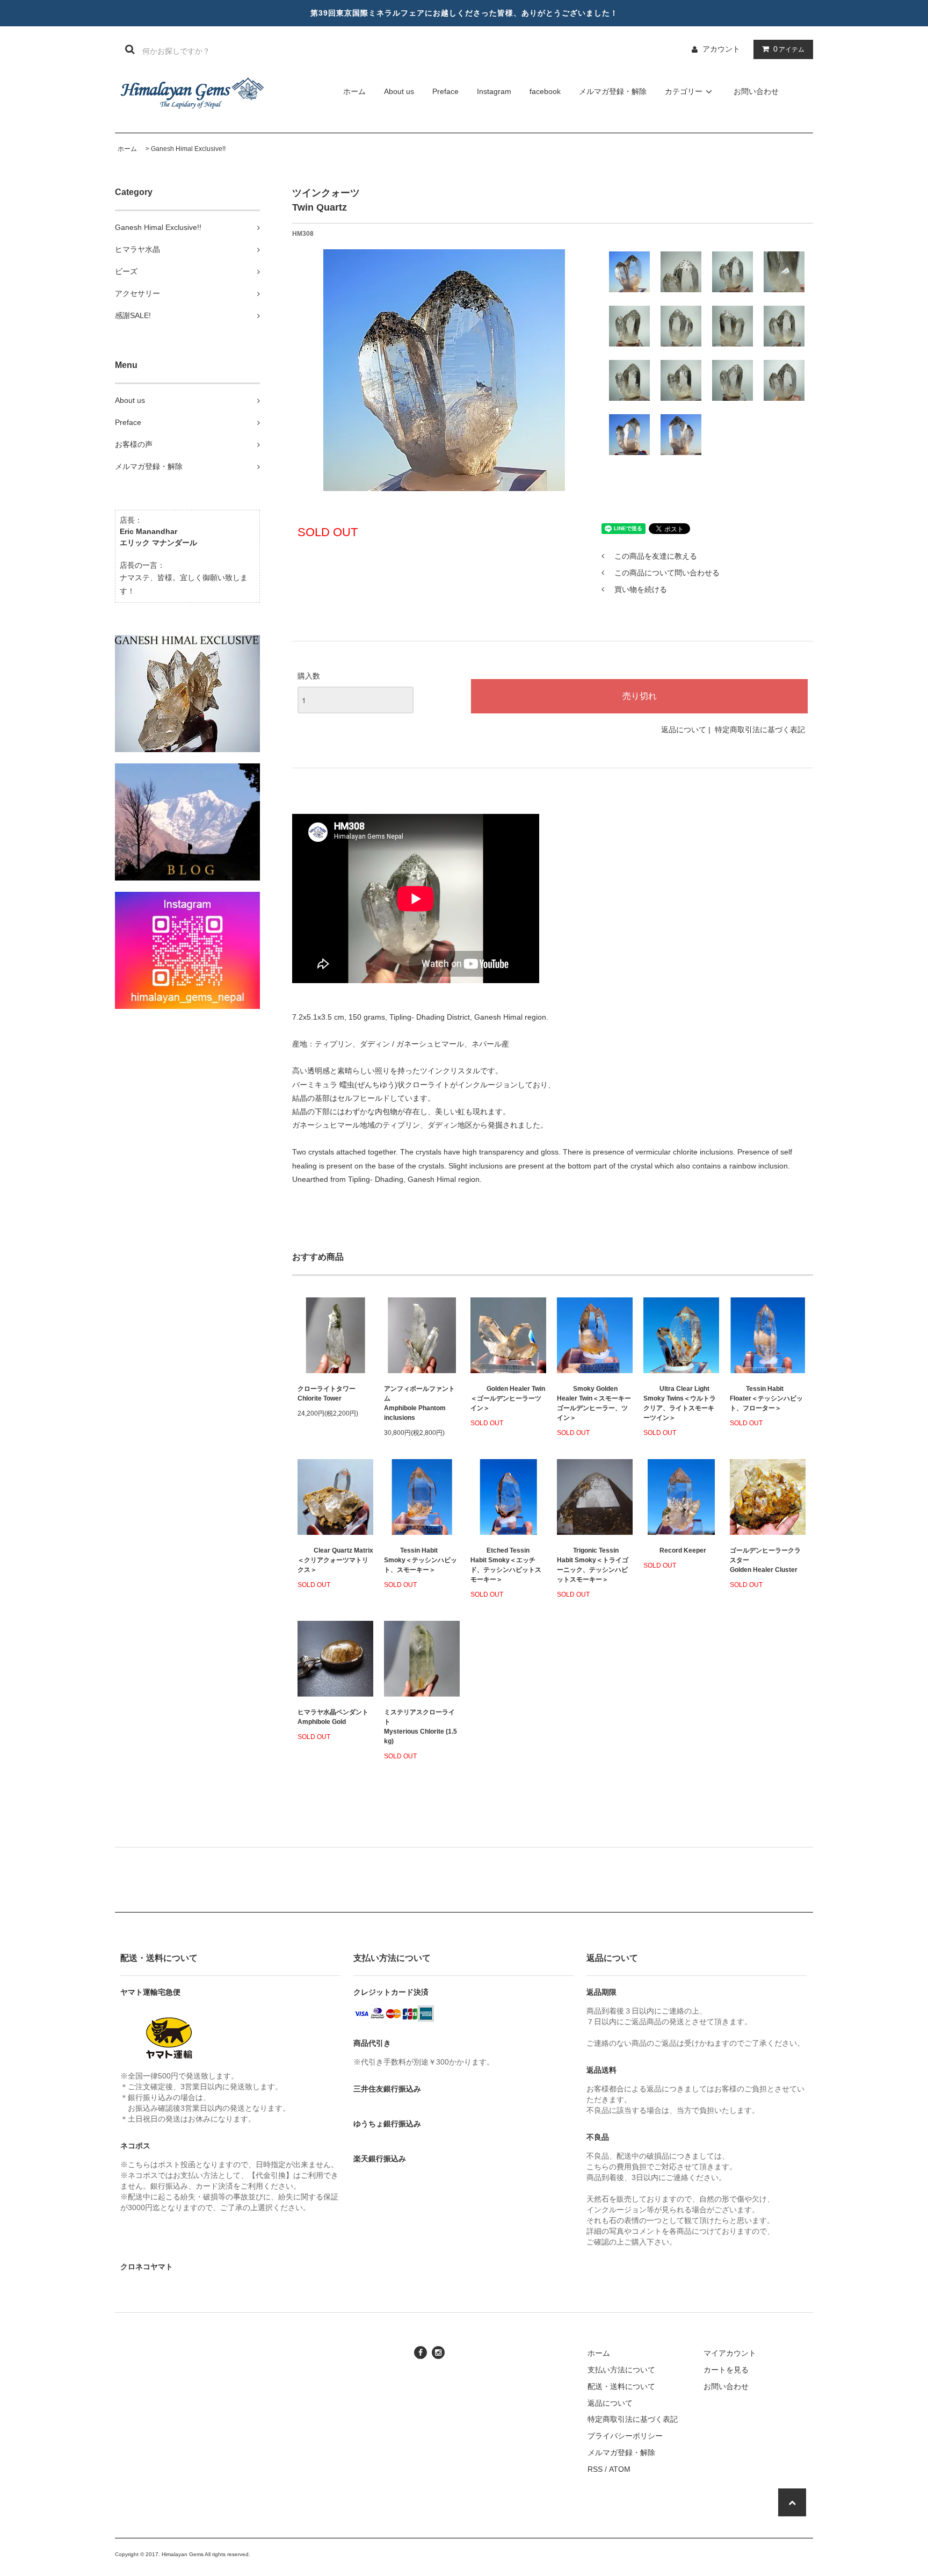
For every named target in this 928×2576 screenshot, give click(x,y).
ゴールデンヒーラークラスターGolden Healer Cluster (765, 1560)
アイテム (789, 49)
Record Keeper (683, 1550)
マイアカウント (730, 2353)
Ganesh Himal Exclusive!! (188, 149)
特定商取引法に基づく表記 (760, 730)
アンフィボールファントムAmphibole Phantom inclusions (419, 1403)
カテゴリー (684, 91)
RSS (595, 2469)
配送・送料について (621, 2386)
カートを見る (726, 2370)
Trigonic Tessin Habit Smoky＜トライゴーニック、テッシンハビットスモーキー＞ (593, 1565)
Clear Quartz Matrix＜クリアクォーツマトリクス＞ (335, 1560)
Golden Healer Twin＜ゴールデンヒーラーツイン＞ (508, 1398)
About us (399, 91)
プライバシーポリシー (625, 2436)
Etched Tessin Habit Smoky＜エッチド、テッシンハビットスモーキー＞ (506, 1565)
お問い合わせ (756, 91)
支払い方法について (621, 2370)
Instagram (494, 91)
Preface (445, 91)
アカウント (721, 49)
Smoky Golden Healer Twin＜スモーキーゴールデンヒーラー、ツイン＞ (594, 1403)
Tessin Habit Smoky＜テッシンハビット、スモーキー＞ (421, 1560)
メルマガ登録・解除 (613, 91)
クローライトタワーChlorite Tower (327, 1394)
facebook (545, 91)
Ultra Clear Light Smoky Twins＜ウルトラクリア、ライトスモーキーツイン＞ (680, 1403)
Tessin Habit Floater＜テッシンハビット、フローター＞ (766, 1398)
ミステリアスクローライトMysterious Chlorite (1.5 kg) (421, 1727)
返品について (684, 730)
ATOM (620, 2469)
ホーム (354, 91)
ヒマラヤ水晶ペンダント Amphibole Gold (333, 1717)
